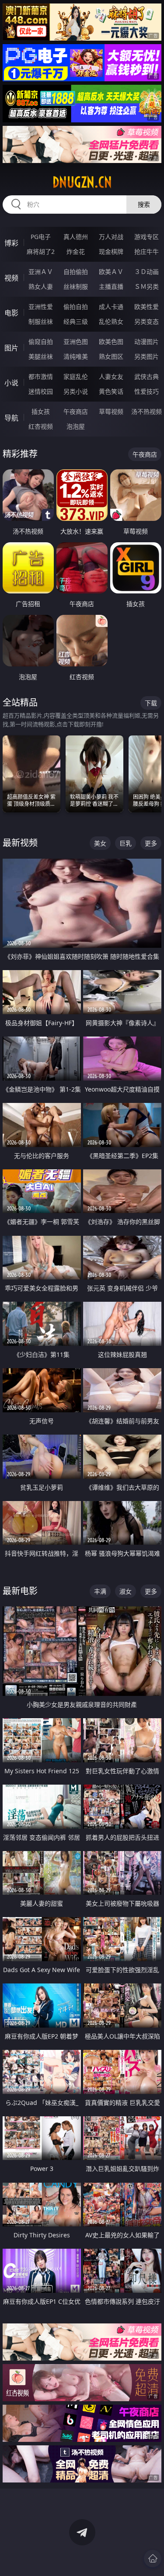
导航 (11, 418)
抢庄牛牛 (147, 251)
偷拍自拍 (76, 307)
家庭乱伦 (76, 376)
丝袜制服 (76, 286)
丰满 (100, 1591)
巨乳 (126, 843)
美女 (100, 843)
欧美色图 (111, 342)
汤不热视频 (147, 411)
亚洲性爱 (41, 307)
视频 (11, 278)
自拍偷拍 (76, 272)
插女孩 (41, 411)
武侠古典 (147, 376)
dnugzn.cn (82, 182)
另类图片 (147, 356)
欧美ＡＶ (111, 272)
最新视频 (20, 843)
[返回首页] (153, 2559)
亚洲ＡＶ (41, 272)
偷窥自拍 (41, 342)
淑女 (126, 1591)
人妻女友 (111, 376)
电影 (11, 313)
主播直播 (111, 286)
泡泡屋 (76, 426)
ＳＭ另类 (147, 286)
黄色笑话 (111, 391)
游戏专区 (147, 237)
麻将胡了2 (41, 251)
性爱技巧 (147, 391)
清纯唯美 (76, 356)
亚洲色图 (76, 342)
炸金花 (76, 251)
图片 (11, 348)
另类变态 (147, 321)
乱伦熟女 (111, 321)
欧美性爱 (147, 307)
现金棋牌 (111, 251)
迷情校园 (41, 391)
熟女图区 (111, 356)
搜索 (144, 204)
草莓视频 (111, 411)
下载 (151, 703)
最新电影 (20, 1591)
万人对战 (111, 237)
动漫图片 (147, 342)
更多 (151, 843)
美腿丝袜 (41, 356)
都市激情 (41, 376)
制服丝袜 (41, 321)
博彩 (11, 243)
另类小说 (76, 391)
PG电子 (41, 237)
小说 (11, 383)
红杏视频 (41, 426)
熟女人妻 (41, 286)
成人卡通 (111, 307)
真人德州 (76, 237)
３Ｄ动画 (147, 272)
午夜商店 (76, 411)
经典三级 (76, 321)
